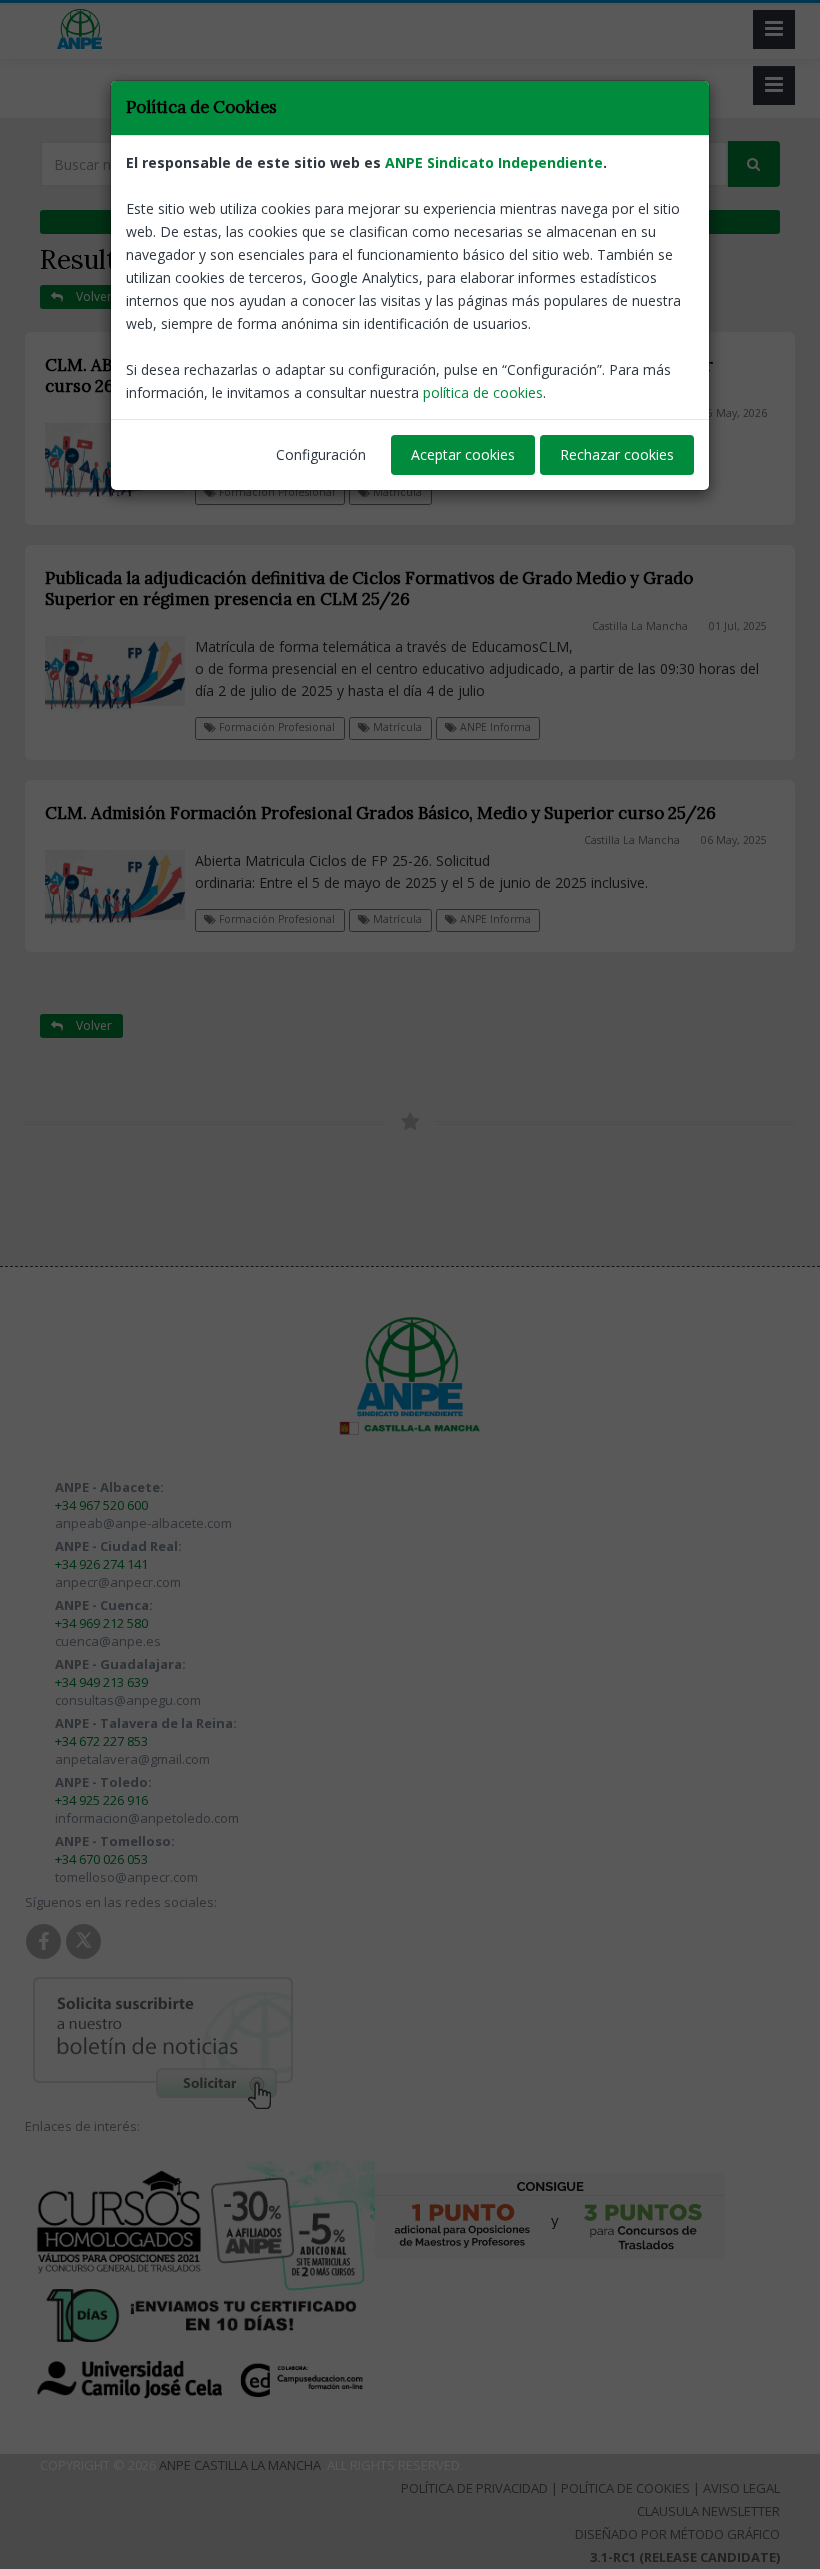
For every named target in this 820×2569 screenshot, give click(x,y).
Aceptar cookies (463, 454)
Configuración (321, 454)
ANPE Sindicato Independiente (494, 162)
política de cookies (483, 392)
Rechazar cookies (617, 454)
